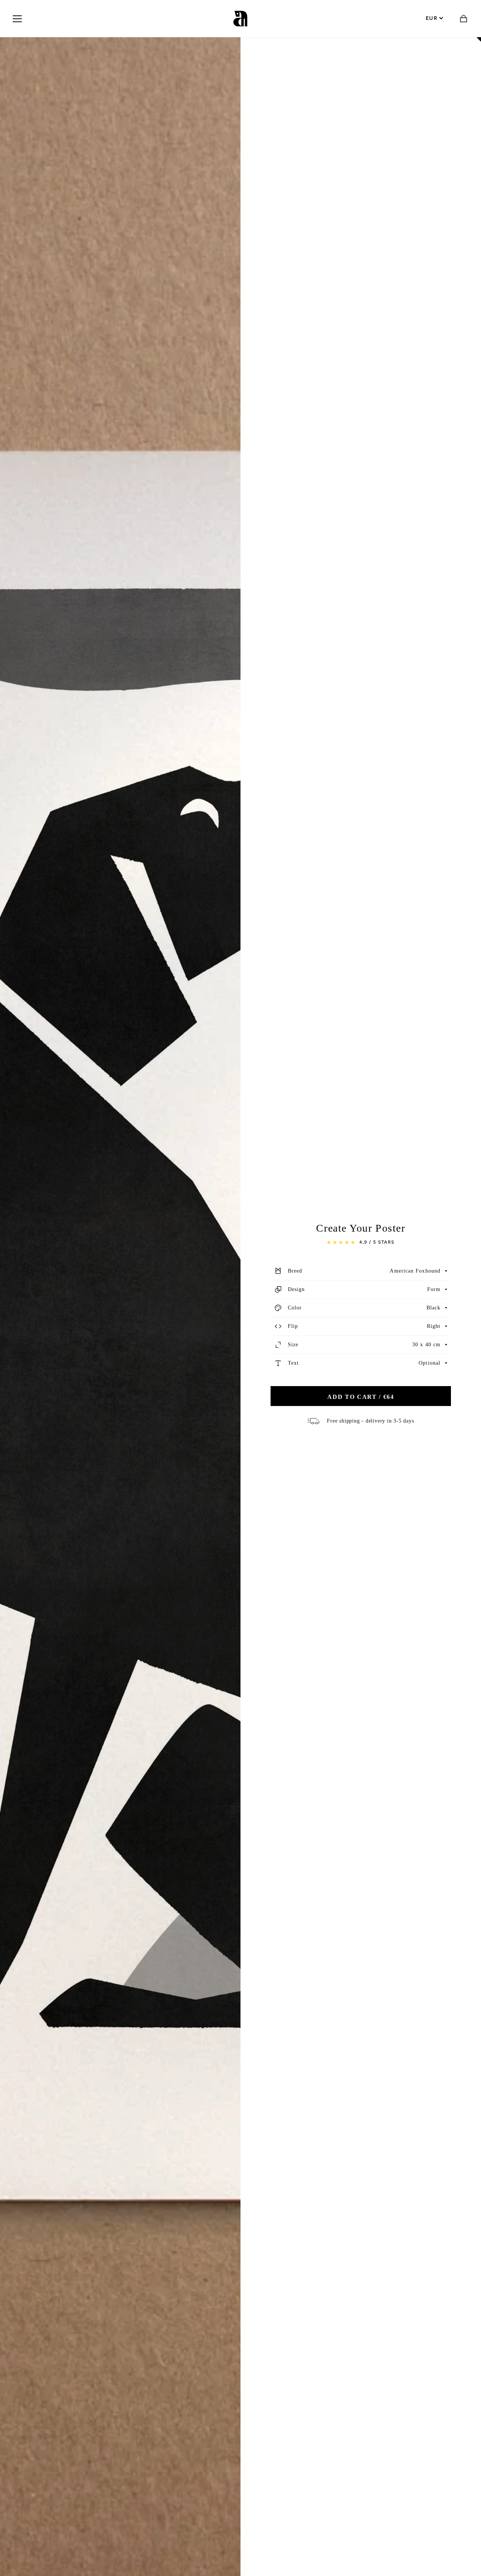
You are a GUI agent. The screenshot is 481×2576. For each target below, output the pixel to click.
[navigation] (17, 19)
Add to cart (361, 1397)
